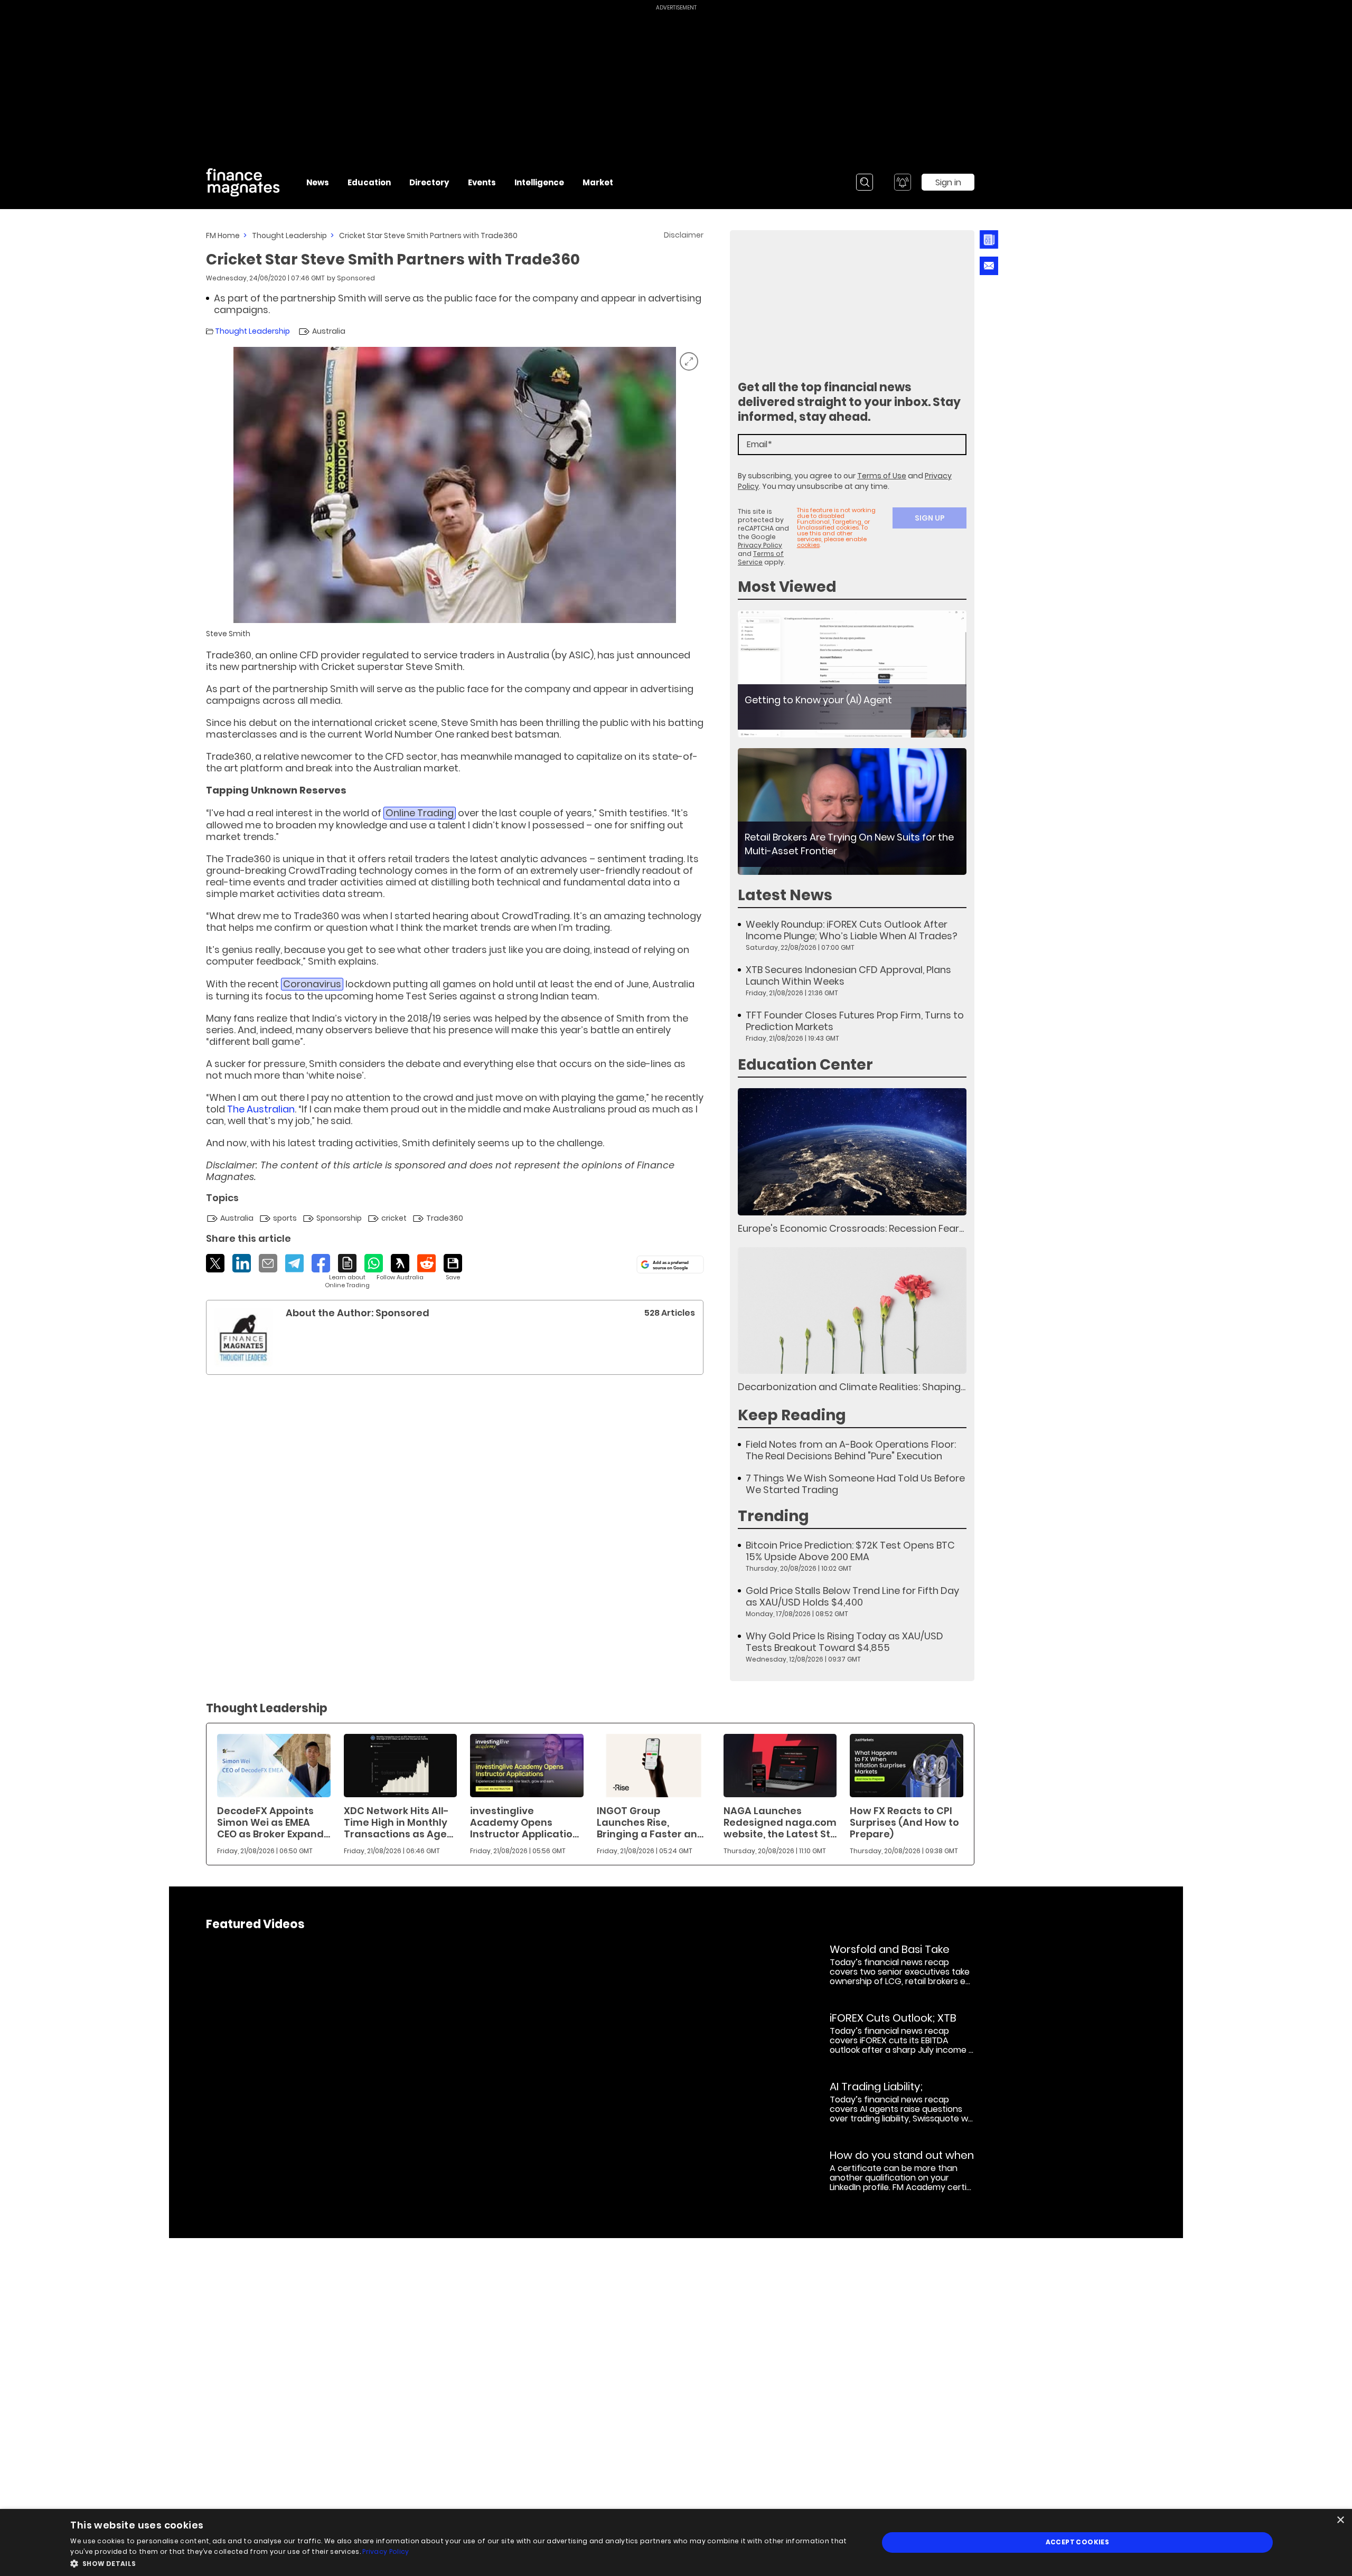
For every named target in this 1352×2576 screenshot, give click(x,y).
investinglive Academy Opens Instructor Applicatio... (524, 1822)
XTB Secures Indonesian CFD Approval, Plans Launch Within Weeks (848, 976)
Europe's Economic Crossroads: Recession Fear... (851, 1228)
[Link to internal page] (243, 1337)
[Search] (865, 182)
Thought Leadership (289, 235)
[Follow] (400, 1268)
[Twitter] (215, 1263)
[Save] (453, 1268)
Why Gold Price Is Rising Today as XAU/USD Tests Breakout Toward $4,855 (844, 1642)
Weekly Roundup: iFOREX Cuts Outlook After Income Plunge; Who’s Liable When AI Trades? (852, 930)
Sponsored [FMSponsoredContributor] (356, 278)
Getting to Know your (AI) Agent (818, 700)
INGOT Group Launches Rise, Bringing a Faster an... (650, 1822)
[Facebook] (321, 1263)
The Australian (261, 1109)
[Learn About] (347, 1272)
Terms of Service (761, 558)
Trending (773, 1516)
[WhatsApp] (374, 1263)
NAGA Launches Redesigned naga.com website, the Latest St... (780, 1822)
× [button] (1340, 2520)
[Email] (268, 1263)
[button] (462, 2563)
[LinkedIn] (242, 1263)
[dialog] (676, 2542)
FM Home (223, 235)
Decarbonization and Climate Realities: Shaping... (852, 1387)
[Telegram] (294, 1263)
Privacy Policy (760, 545)
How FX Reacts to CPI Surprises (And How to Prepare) (904, 1822)
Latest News (785, 895)
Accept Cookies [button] (1078, 2542)
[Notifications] (903, 182)
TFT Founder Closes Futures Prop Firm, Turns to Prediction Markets (855, 1021)
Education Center (805, 1065)
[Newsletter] (989, 239)
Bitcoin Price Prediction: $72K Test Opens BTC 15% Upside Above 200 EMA (850, 1551)
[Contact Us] (989, 266)
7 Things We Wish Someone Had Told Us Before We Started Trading (855, 1484)
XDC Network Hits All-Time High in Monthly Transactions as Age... (398, 1822)
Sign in (948, 182)
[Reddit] (426, 1263)
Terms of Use (882, 476)
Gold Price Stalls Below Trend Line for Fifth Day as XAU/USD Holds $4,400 (852, 1597)
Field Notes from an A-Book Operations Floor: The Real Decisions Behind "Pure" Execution (851, 1450)
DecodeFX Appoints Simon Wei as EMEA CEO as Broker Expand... (274, 1822)
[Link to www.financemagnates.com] (852, 674)
